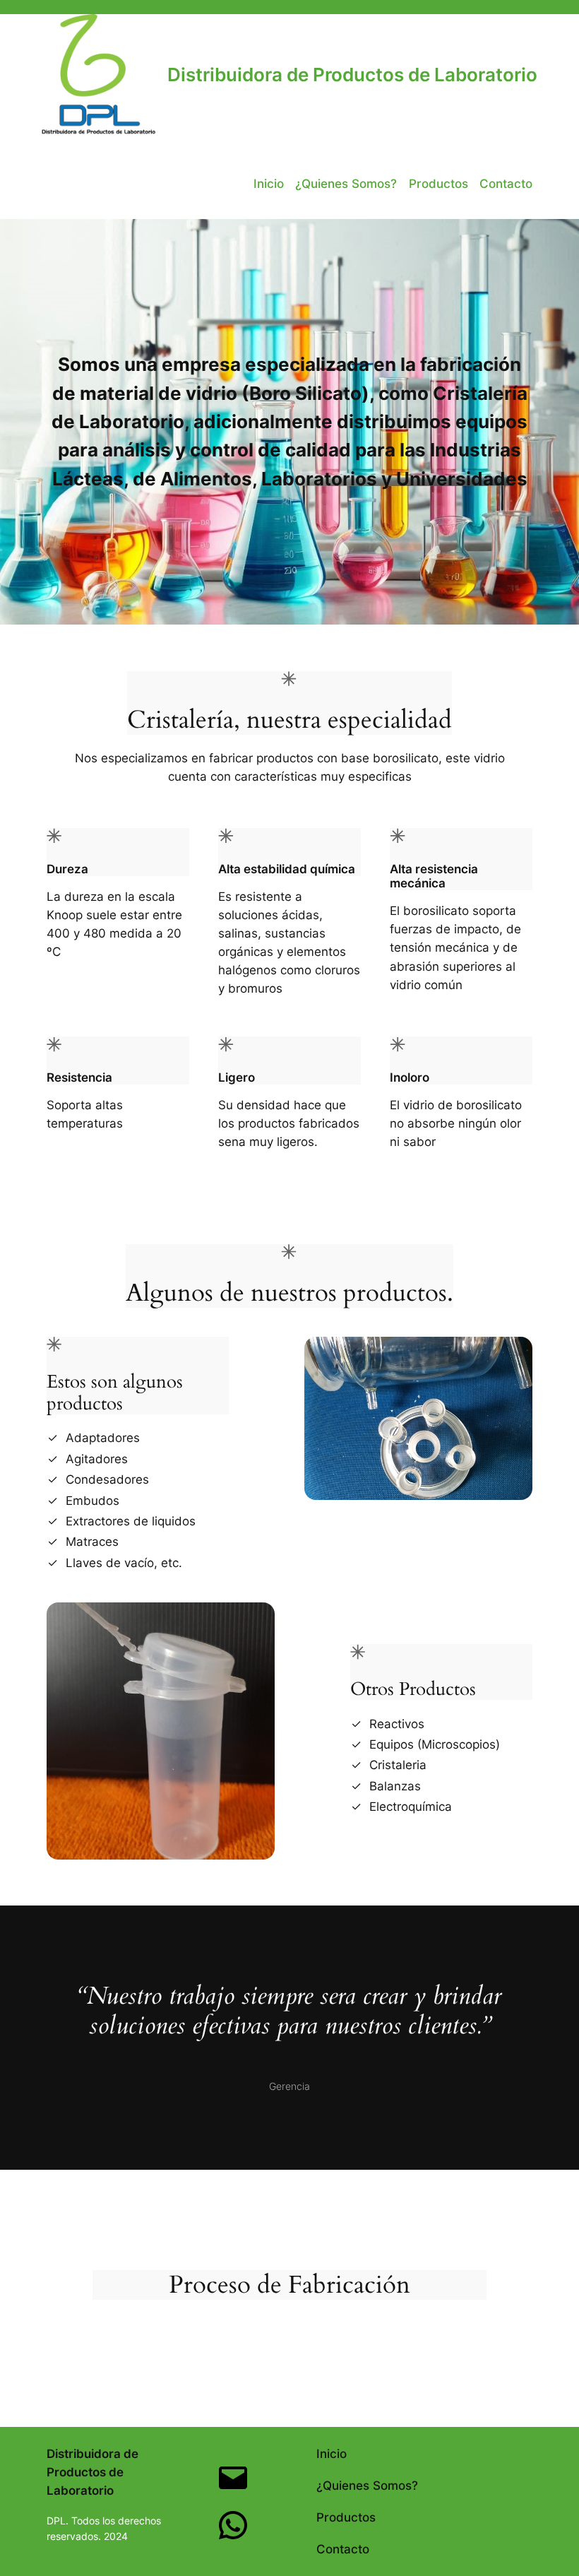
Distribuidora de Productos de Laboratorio (352, 75)
